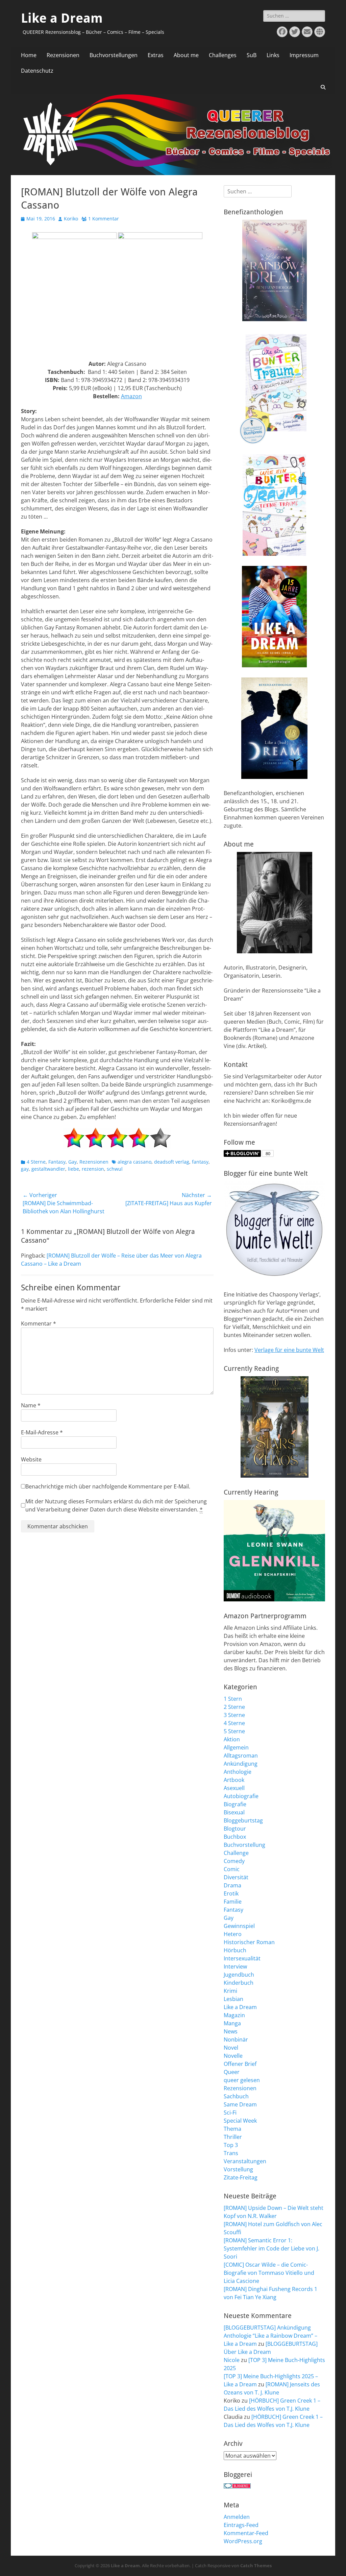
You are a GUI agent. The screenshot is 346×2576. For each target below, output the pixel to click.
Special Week (240, 2121)
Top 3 (231, 2145)
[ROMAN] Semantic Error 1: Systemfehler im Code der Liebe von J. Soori (271, 2248)
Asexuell (234, 1788)
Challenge (236, 1853)
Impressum (304, 55)
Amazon (131, 396)
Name (31, 1405)
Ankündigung (241, 1764)
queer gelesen (242, 2080)
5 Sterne (234, 1731)
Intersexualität (242, 1958)
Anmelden (237, 2517)
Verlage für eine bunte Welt (289, 1350)
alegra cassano (134, 1162)
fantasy (200, 1162)
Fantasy (57, 1162)
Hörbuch (235, 1950)
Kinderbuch (239, 1983)
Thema (232, 2129)
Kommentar (39, 1323)
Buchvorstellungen (114, 55)
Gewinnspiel (239, 1926)
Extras (156, 55)
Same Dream (240, 2104)
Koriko (71, 219)
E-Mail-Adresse (42, 1432)
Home (29, 55)
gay (25, 1169)
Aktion (232, 1739)
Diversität (236, 1877)
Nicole (232, 2360)
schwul (115, 1169)
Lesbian (233, 1999)
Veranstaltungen (245, 2161)
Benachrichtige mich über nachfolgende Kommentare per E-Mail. (108, 1486)
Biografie (235, 1804)
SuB (252, 55)
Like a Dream (62, 18)
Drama (232, 1885)
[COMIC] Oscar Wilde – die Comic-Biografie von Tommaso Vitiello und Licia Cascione (269, 2273)
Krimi (230, 1991)
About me (186, 55)
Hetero (233, 1934)
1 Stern (233, 1699)
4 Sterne (36, 1162)
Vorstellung (238, 2169)
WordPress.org (243, 2541)
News (231, 2031)
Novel (231, 2048)
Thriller (233, 2137)
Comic (232, 1869)
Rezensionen (63, 55)
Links (273, 55)
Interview (235, 1966)
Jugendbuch (239, 1975)
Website (31, 1459)
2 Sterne (234, 1707)
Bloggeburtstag (243, 1820)
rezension (93, 1169)
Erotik (231, 1893)
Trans (231, 2153)
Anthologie (238, 1772)
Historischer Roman (249, 1942)
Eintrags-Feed (241, 2525)
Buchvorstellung (244, 1845)
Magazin (234, 2015)
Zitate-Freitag (241, 2177)
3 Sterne (234, 1715)
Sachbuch (236, 2096)
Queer (232, 2072)
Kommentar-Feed (246, 2533)
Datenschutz (37, 71)
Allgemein (236, 1747)
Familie (233, 1902)
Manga (232, 2023)
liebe (73, 1169)
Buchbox (235, 1837)
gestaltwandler (48, 1169)
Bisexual (234, 1812)
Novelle (233, 2056)
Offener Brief (240, 2064)
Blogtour (235, 1829)
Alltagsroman (241, 1756)
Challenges (223, 55)
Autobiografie (241, 1796)
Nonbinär (236, 2040)
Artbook (234, 1780)
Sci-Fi (230, 2113)
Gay (72, 1162)
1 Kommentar (104, 219)
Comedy (234, 1861)
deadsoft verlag (172, 1162)
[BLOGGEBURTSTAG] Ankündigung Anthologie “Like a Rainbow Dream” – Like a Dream (270, 2336)
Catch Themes (256, 2566)
